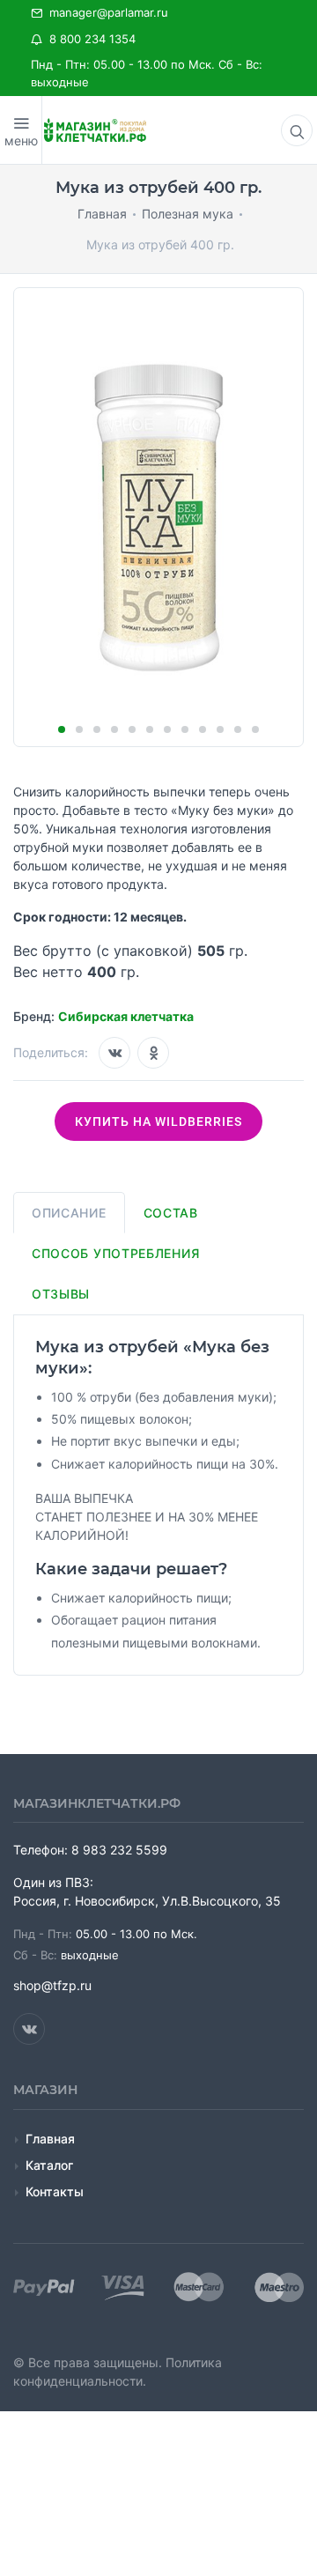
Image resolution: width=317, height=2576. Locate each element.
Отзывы (61, 1294)
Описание (69, 1213)
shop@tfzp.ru (52, 1985)
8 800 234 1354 (89, 39)
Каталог (49, 2165)
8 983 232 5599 (119, 1850)
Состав (171, 1213)
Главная (50, 2139)
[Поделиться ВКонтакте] (114, 1053)
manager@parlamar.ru (105, 12)
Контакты (55, 2191)
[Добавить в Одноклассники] (153, 1053)
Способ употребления (115, 1253)
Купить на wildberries (158, 1121)
